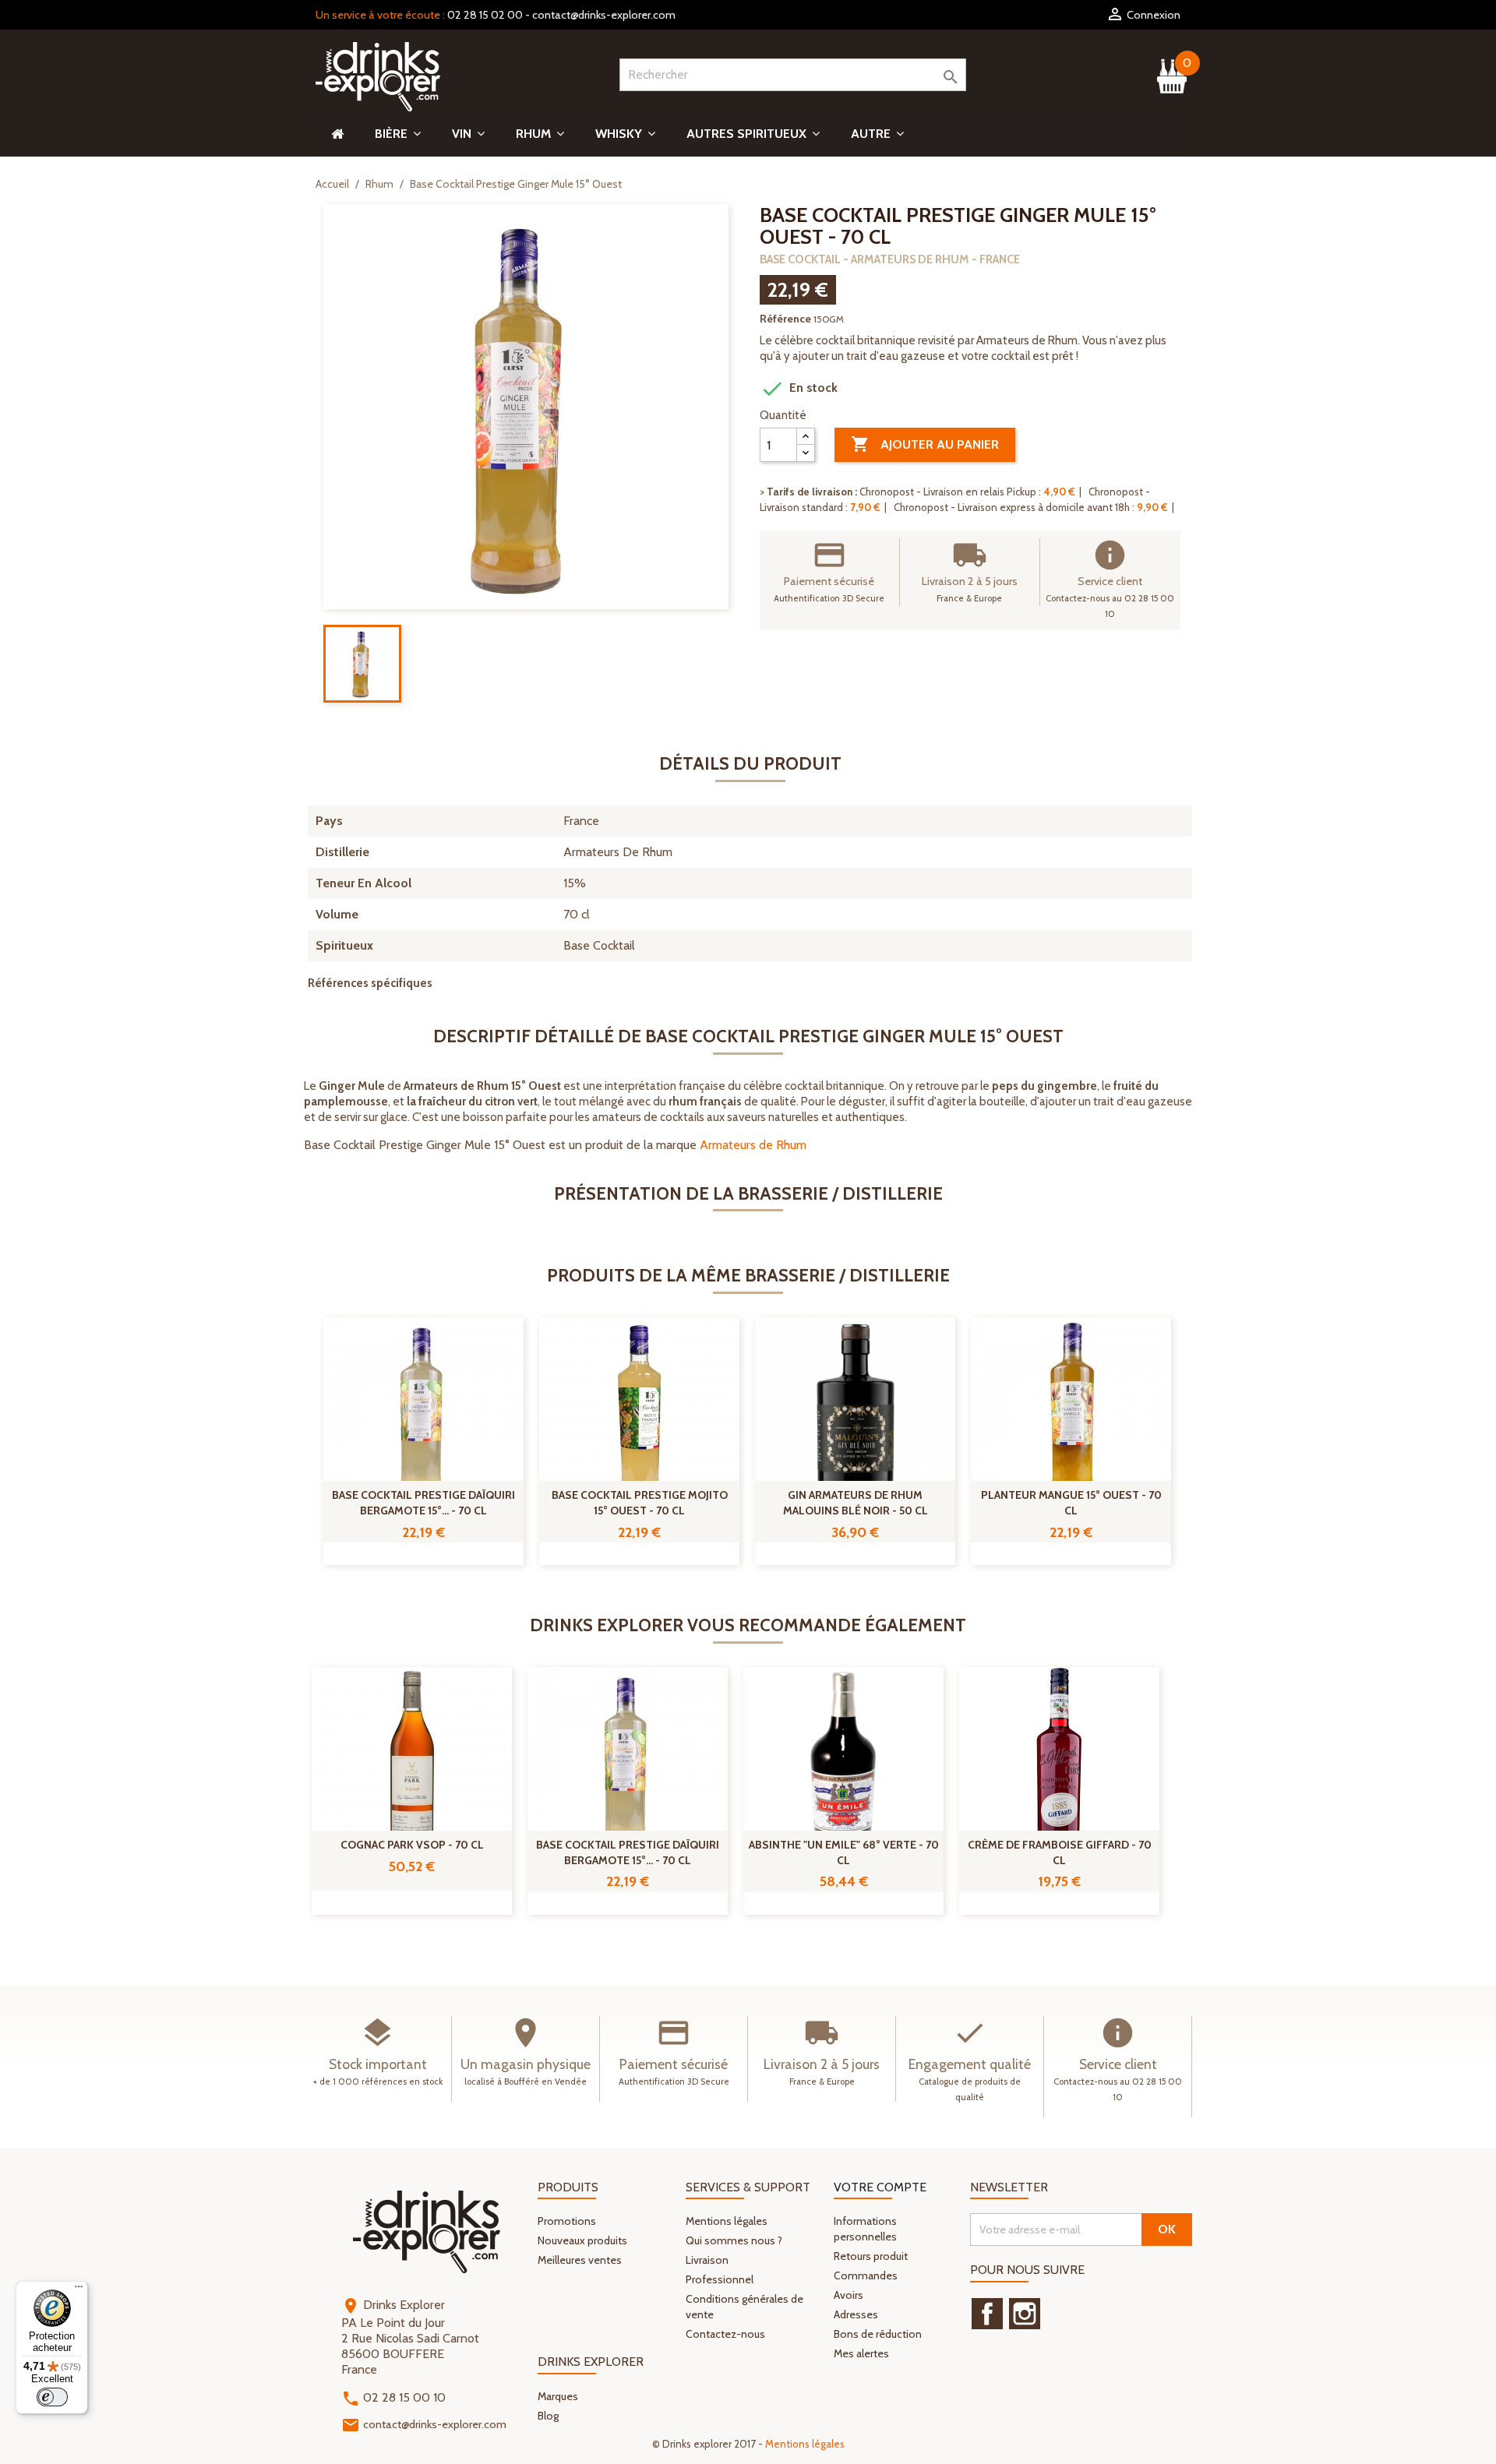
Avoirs (849, 2295)
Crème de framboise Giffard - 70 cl (1060, 1852)
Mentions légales (727, 2221)
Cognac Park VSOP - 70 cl (412, 1845)
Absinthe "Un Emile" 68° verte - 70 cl (844, 1852)
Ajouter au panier (925, 444)
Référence (785, 319)
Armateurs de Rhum (753, 1145)
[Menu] (79, 2290)
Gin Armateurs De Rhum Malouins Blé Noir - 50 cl (856, 1503)
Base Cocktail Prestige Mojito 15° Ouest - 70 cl (640, 1503)
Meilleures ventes (580, 2260)
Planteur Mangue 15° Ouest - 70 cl (1071, 1503)
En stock (799, 389)
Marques (558, 2396)
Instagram (1025, 2314)
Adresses (856, 2314)
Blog (548, 2416)
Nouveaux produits (582, 2240)
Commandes (866, 2275)
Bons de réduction (878, 2334)
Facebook (987, 2314)
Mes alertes (861, 2353)
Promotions (567, 2221)
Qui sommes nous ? (734, 2240)
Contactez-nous (725, 2334)
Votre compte (880, 2187)
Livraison (707, 2260)
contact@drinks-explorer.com (604, 15)
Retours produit (871, 2256)
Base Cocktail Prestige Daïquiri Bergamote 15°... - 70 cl (423, 1503)
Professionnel (720, 2279)
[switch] (52, 2397)
